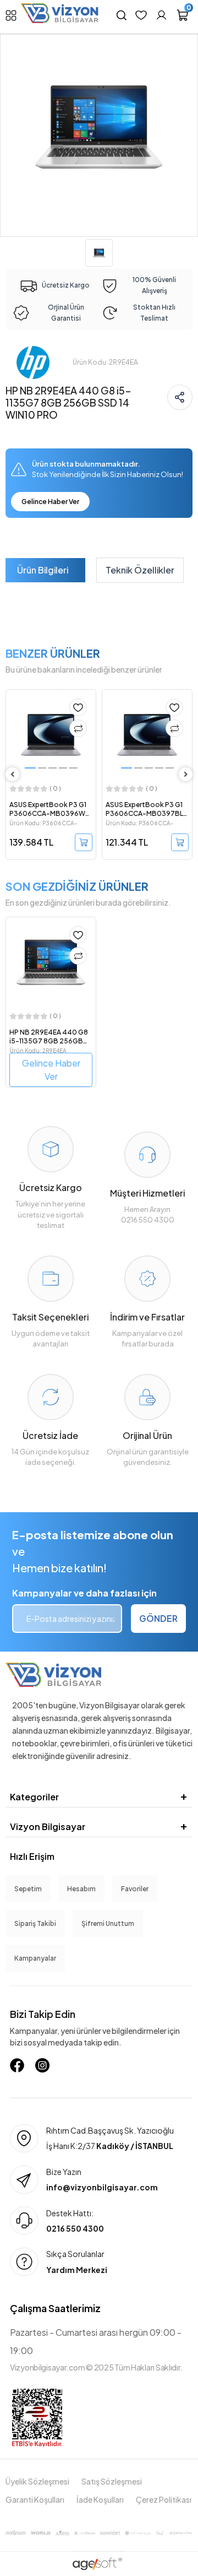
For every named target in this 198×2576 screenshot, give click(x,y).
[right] (186, 774)
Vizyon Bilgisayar (48, 1827)
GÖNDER (158, 1618)
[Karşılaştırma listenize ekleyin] (78, 728)
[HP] (33, 362)
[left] (13, 774)
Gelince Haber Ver (50, 502)
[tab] (43, 570)
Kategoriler (34, 1797)
